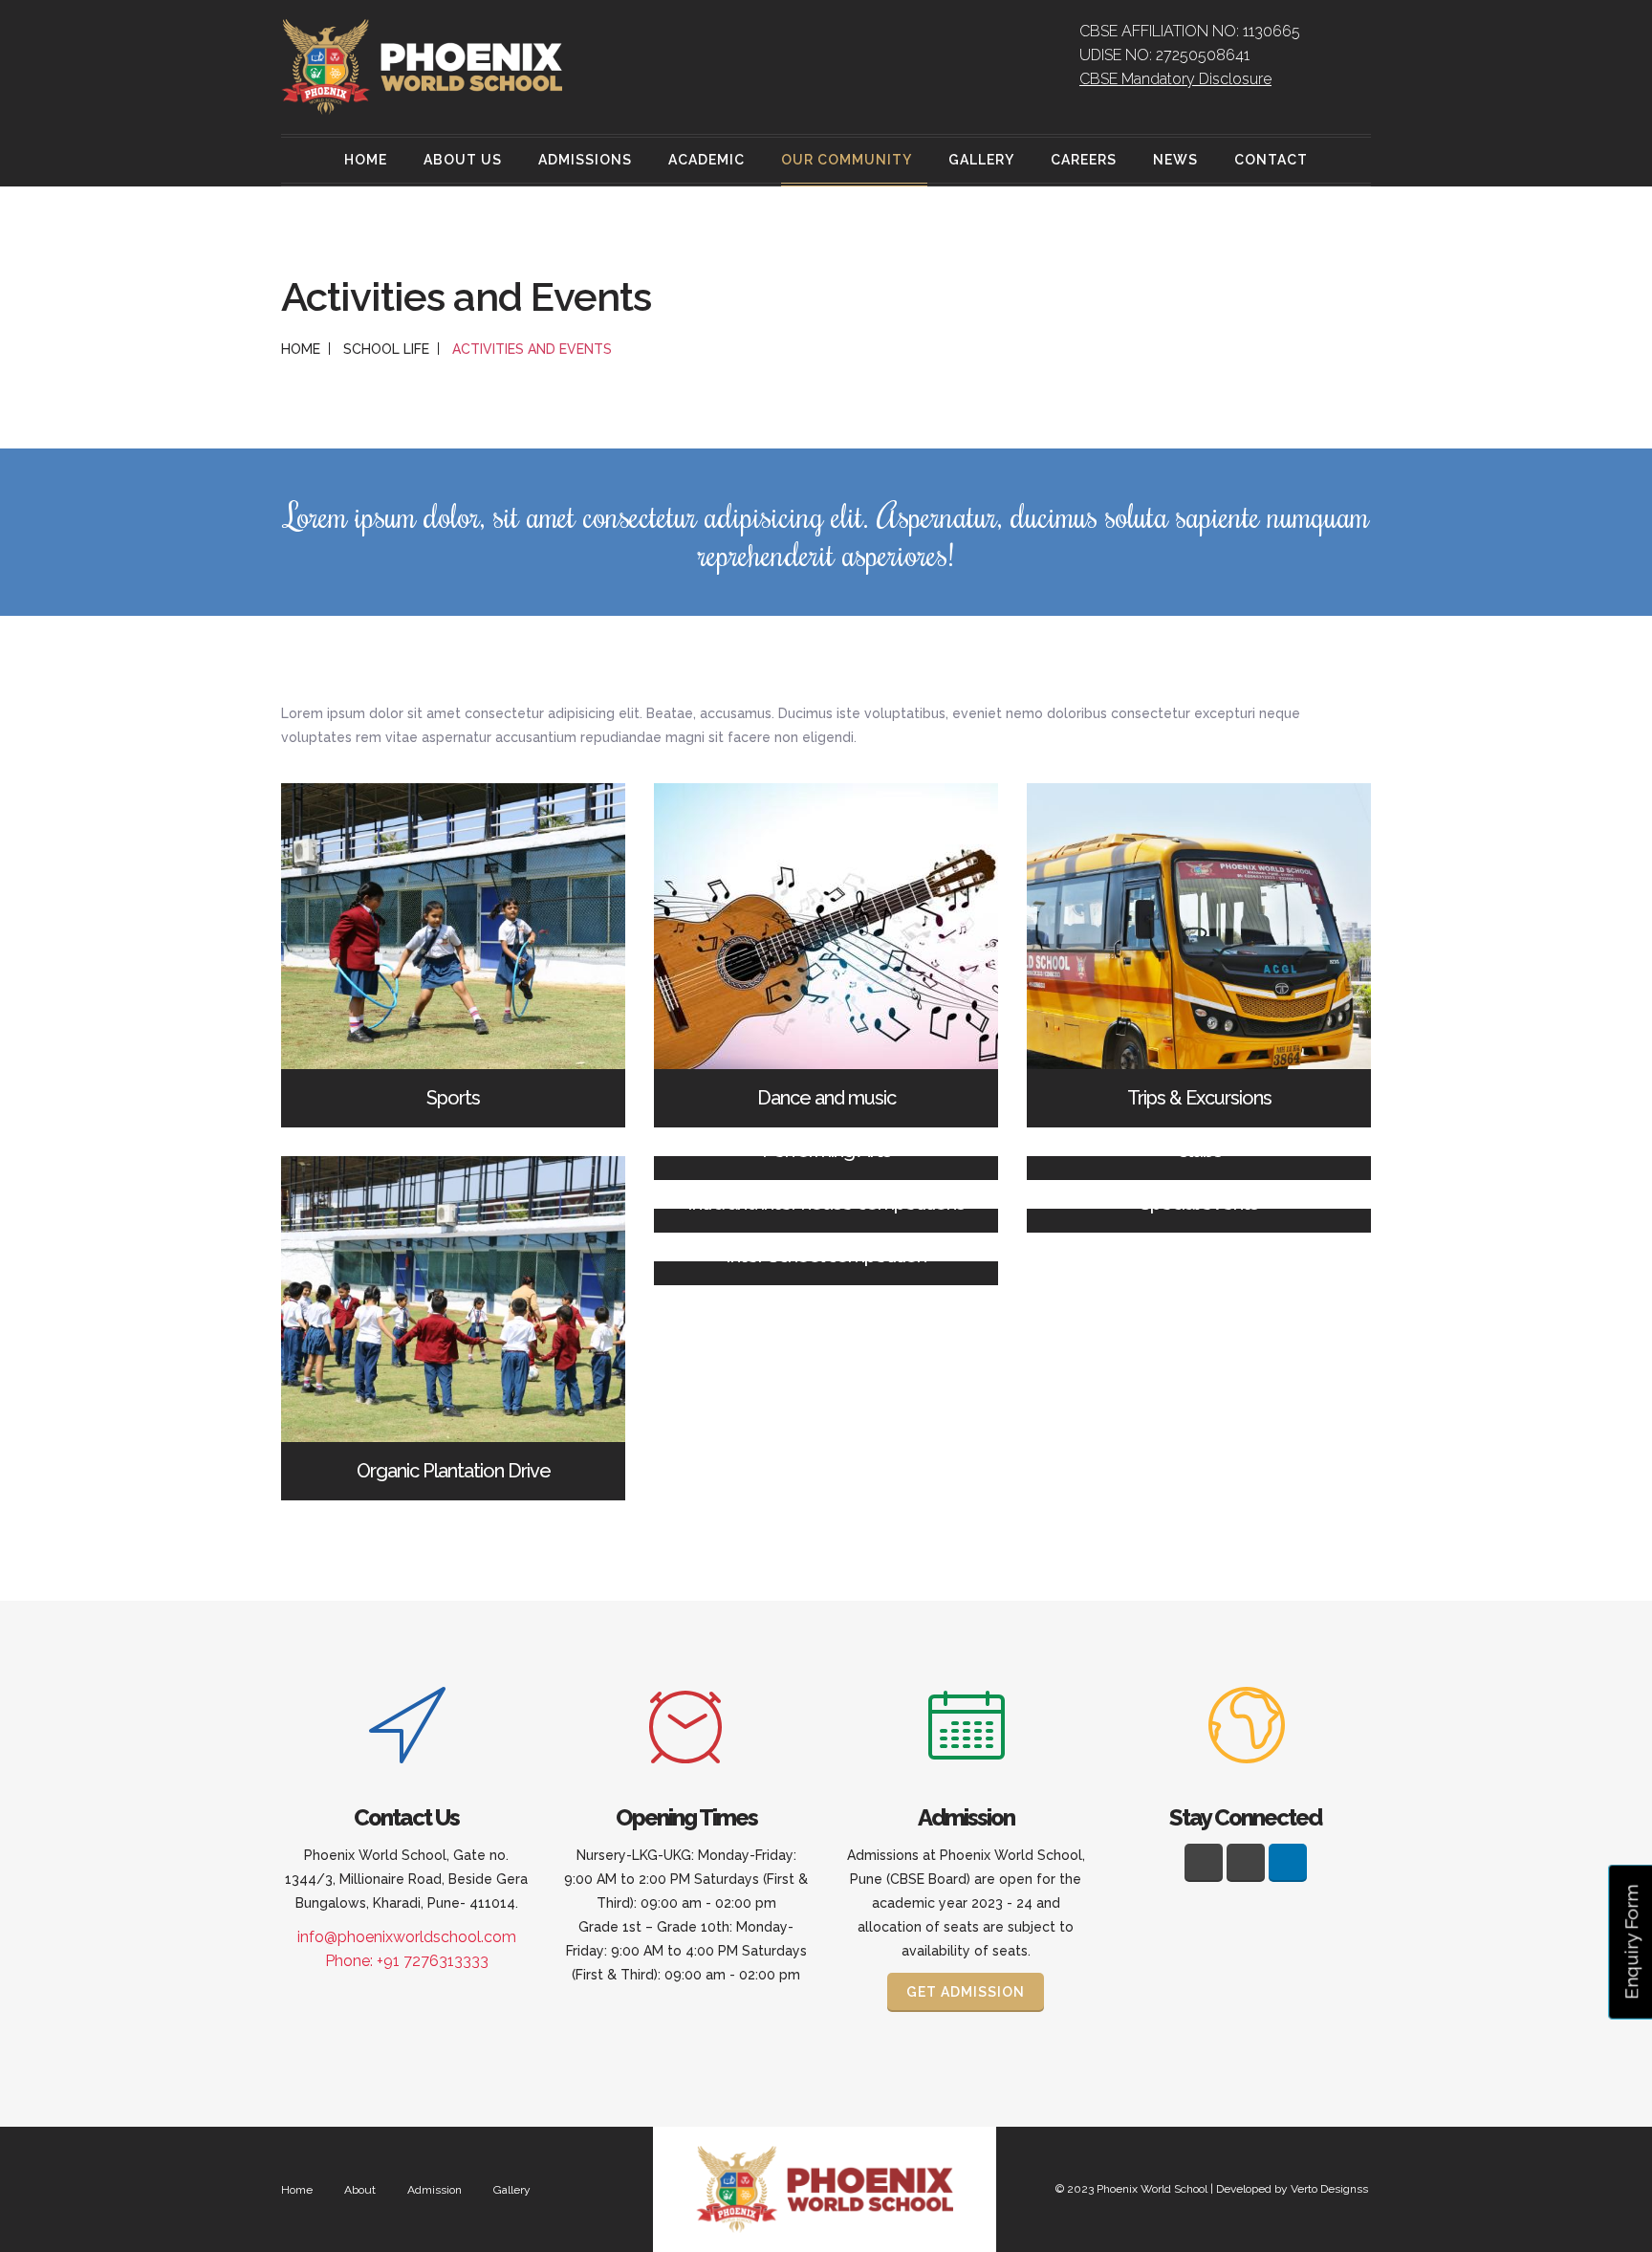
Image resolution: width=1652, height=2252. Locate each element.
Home (366, 160)
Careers (1084, 160)
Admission (435, 2190)
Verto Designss (1329, 2189)
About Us (463, 160)
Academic (706, 160)
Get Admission (966, 1992)
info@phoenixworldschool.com (407, 1937)
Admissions (585, 160)
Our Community (847, 160)
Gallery (981, 160)
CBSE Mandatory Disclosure (1175, 79)
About (360, 2190)
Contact (1271, 160)
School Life (386, 349)
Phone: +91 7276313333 (407, 1961)
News (1175, 160)
